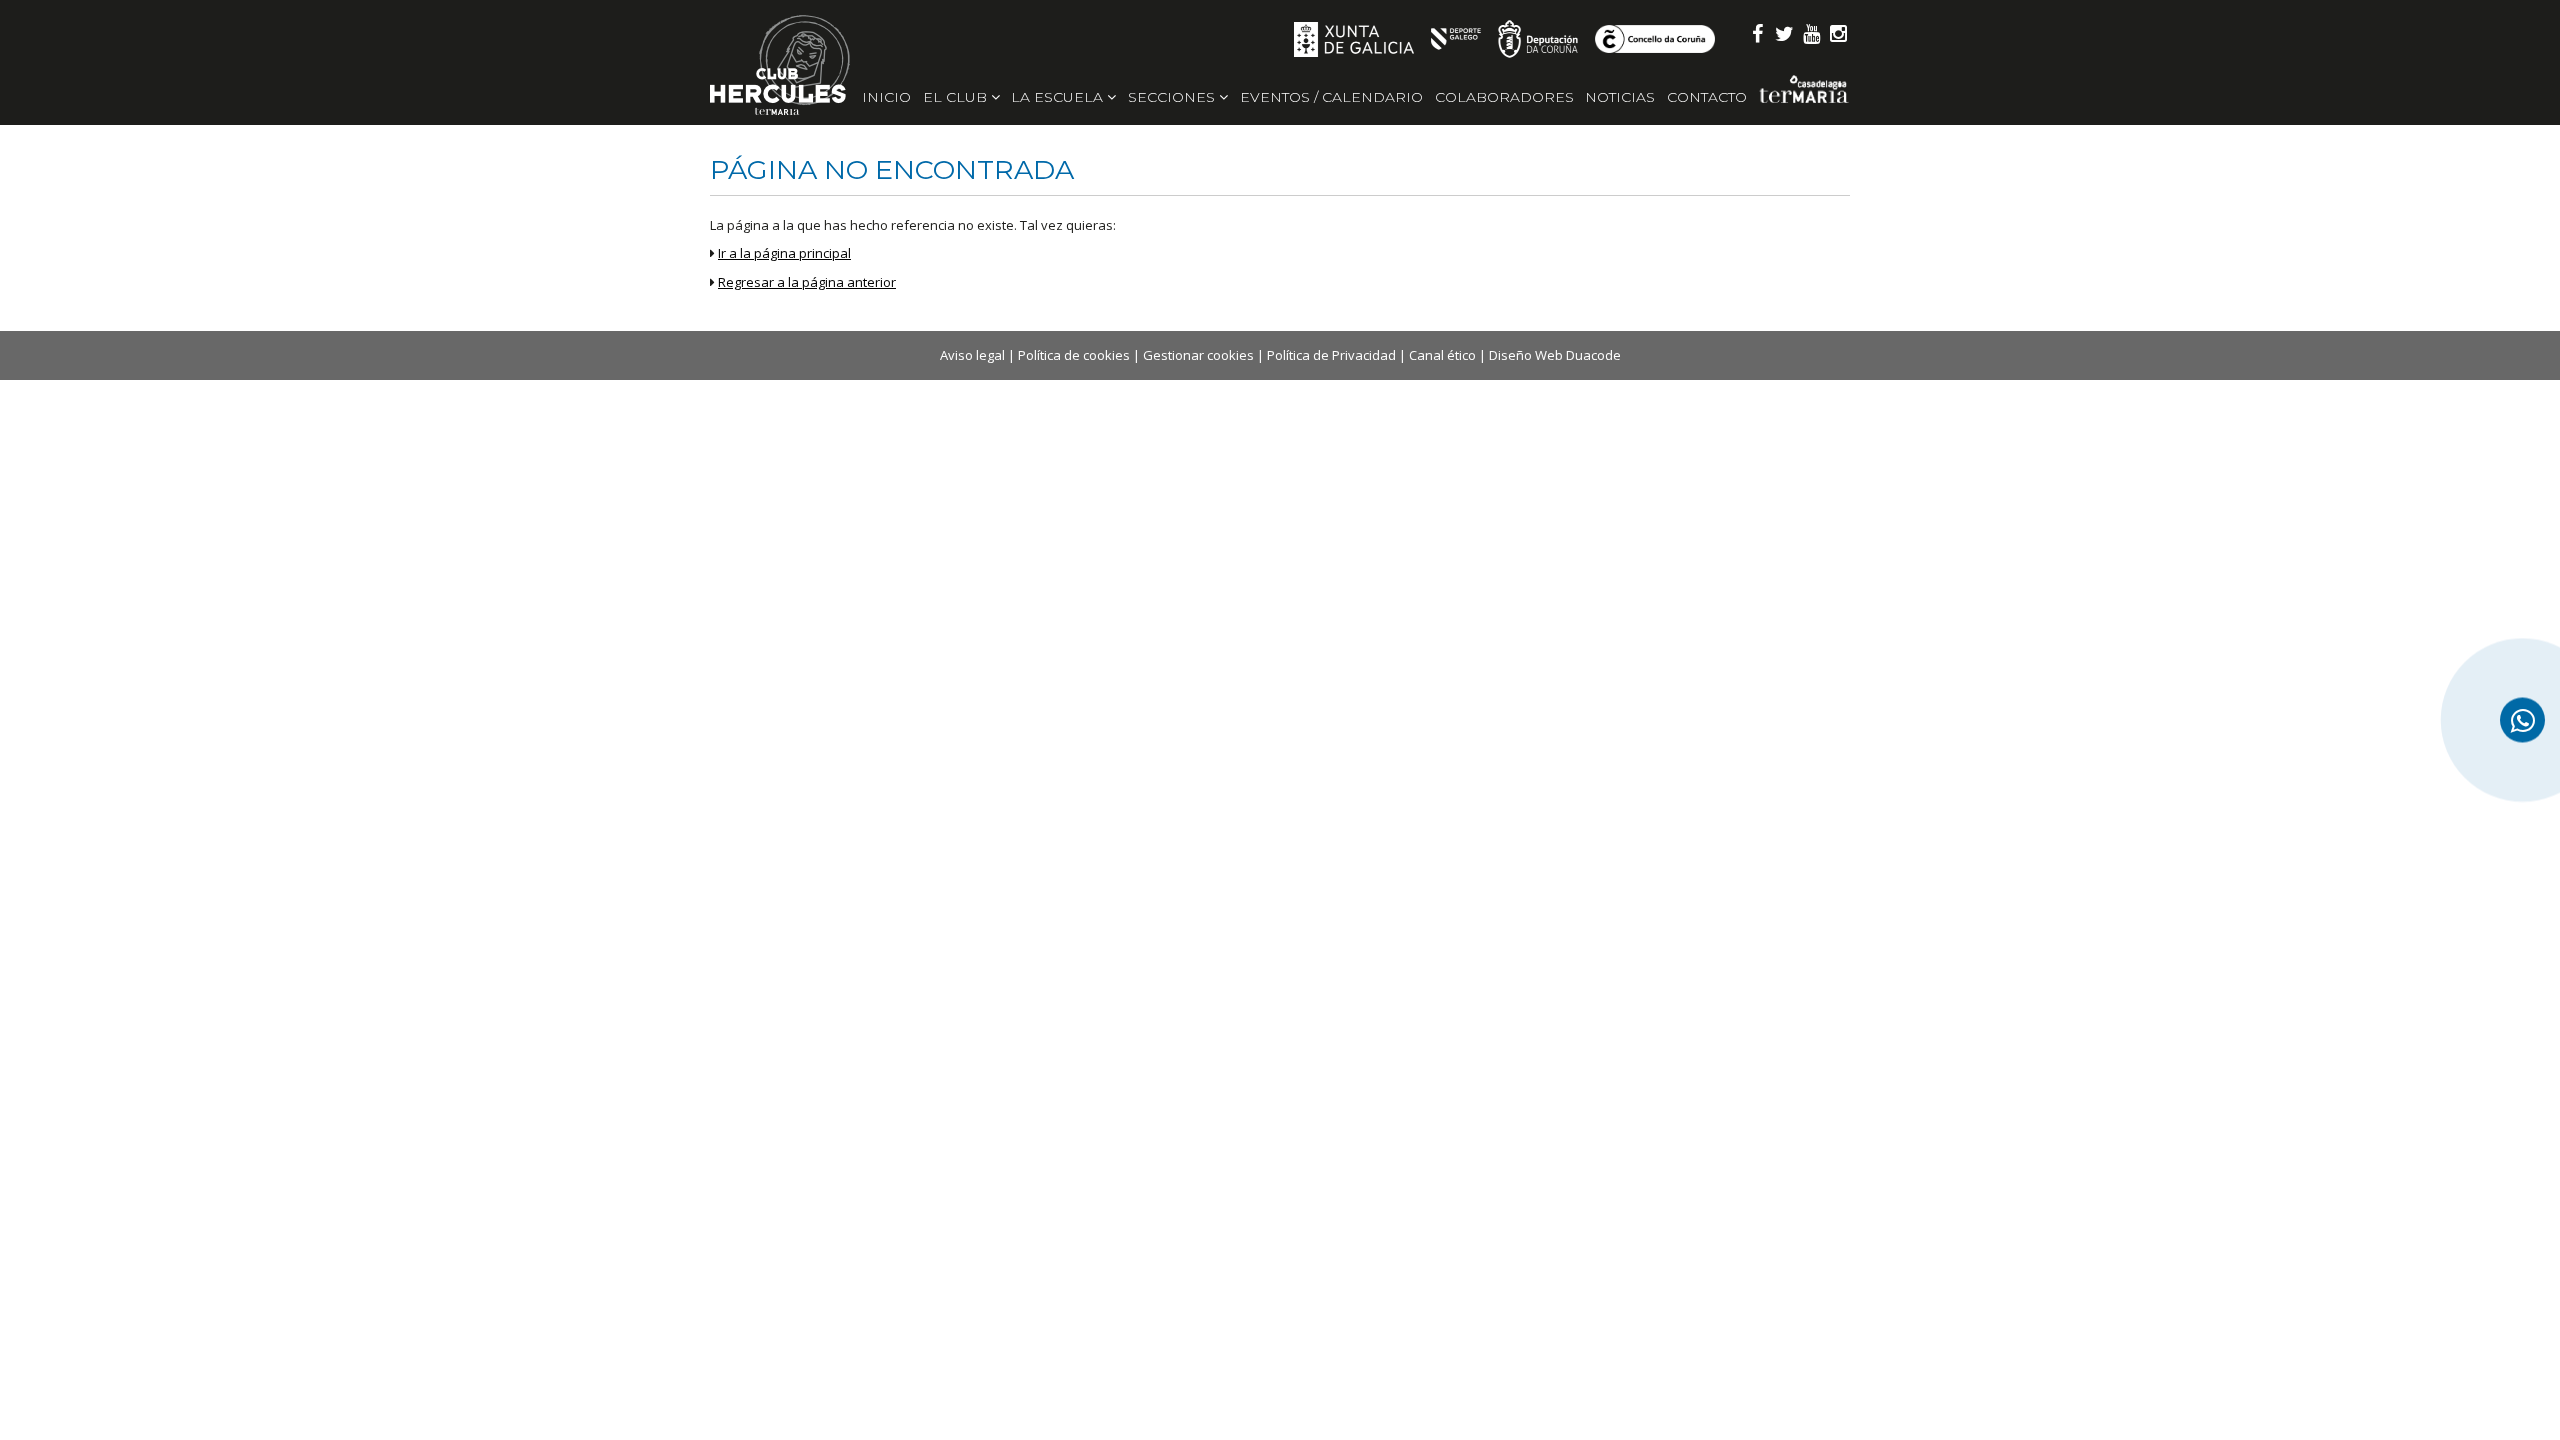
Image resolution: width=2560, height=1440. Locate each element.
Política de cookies (1074, 355)
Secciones (1173, 97)
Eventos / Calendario (1331, 97)
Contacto (1707, 97)
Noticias (1620, 97)
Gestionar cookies (1198, 355)
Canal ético (1442, 355)
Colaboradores (1504, 97)
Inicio (886, 97)
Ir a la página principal (784, 253)
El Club (957, 97)
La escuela (1059, 97)
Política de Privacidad (1331, 355)
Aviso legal (972, 355)
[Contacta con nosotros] (2522, 720)
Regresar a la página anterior (807, 282)
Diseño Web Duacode (1555, 355)
